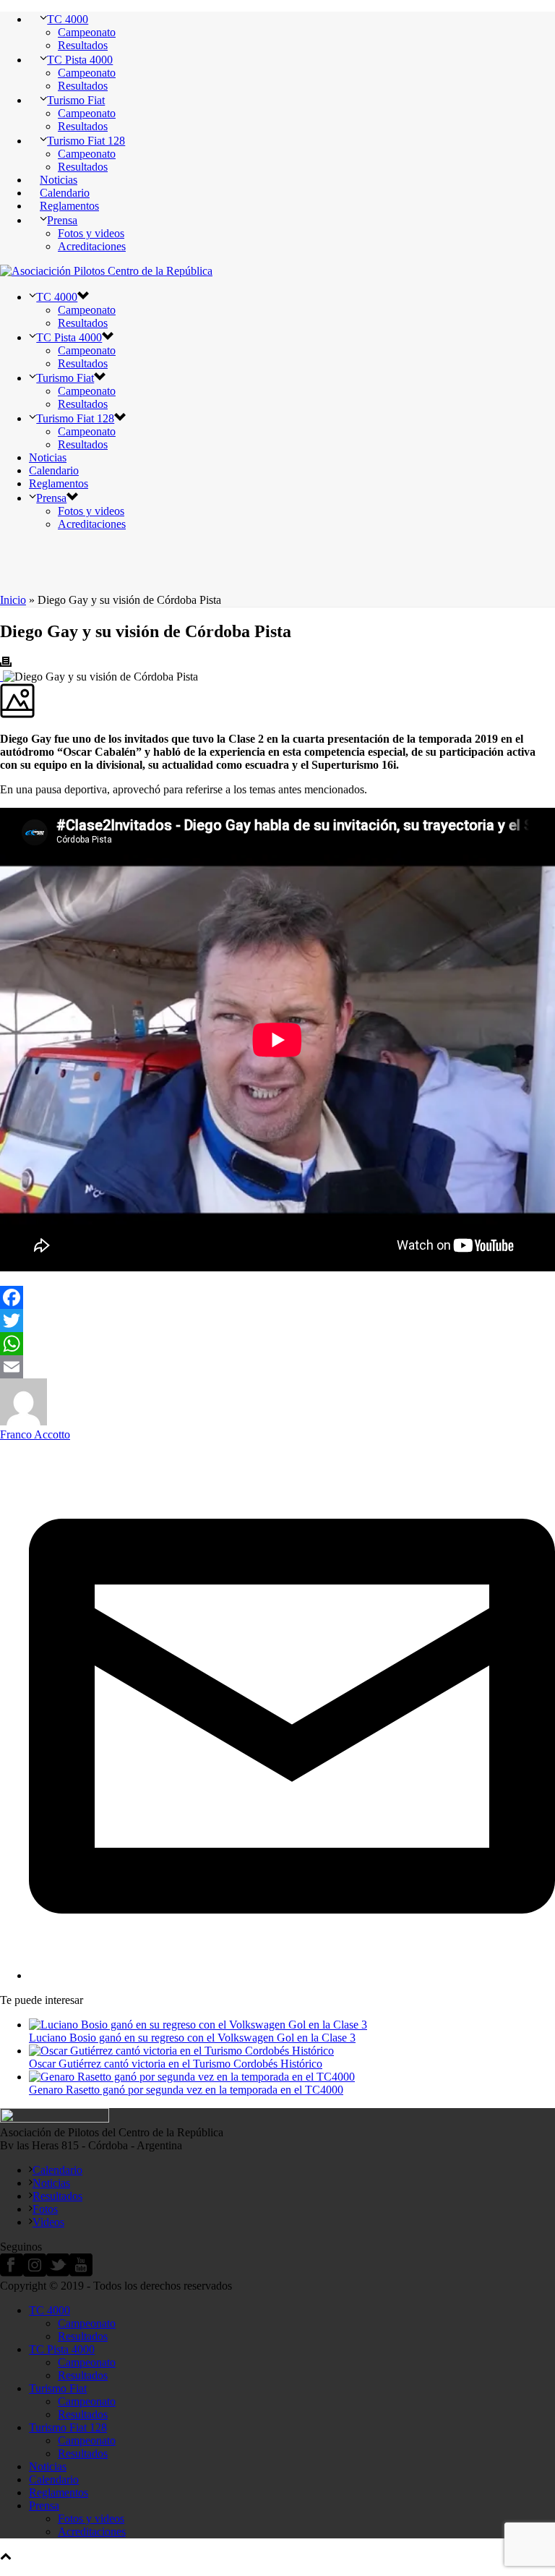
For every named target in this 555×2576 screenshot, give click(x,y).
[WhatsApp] (277, 1344)
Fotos (45, 2209)
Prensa (62, 220)
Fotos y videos (91, 233)
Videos (48, 2222)
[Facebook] (277, 1297)
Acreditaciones (92, 246)
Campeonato (87, 32)
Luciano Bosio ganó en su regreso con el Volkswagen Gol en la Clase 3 (192, 2038)
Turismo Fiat (76, 100)
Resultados (83, 45)
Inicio (13, 600)
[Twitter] (277, 1321)
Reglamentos (69, 206)
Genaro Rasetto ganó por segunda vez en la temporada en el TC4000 (186, 2090)
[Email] (277, 1367)
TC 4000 (68, 19)
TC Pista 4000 (80, 60)
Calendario (65, 193)
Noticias (59, 180)
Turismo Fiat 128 (86, 141)
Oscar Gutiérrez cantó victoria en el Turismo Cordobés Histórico (176, 2064)
